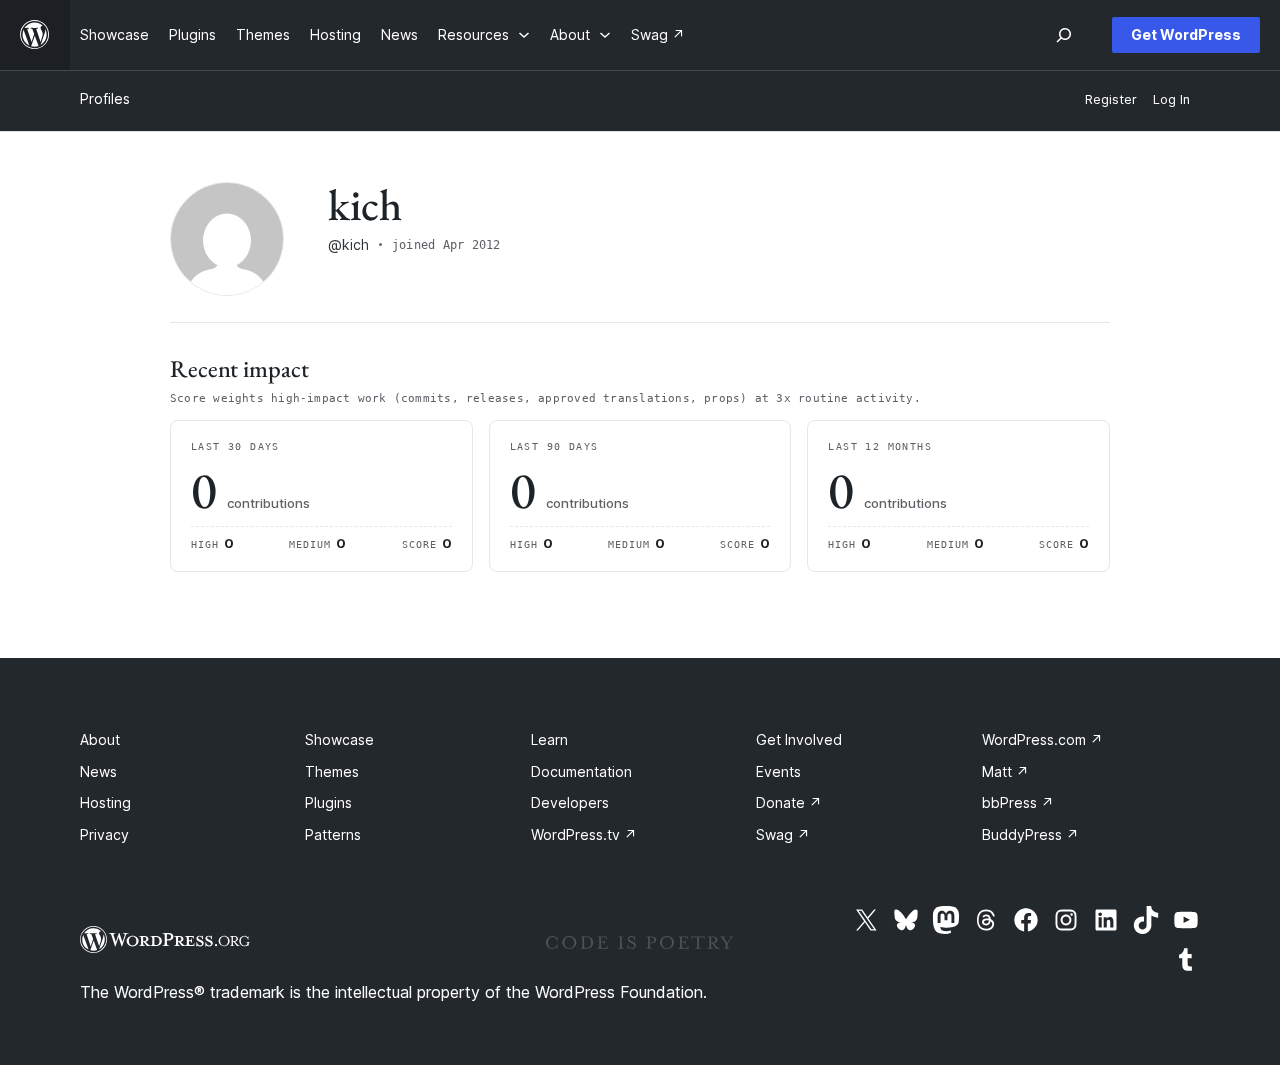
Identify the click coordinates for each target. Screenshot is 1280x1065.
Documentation (581, 771)
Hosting (105, 802)
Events (778, 771)
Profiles (105, 98)
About (100, 739)
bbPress (1018, 802)
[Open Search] (1064, 35)
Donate (789, 802)
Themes (332, 771)
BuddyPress (1030, 834)
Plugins (328, 802)
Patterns (333, 834)
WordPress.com (1042, 739)
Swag (783, 834)
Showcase (339, 739)
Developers (570, 802)
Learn (549, 739)
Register (1111, 99)
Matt (1005, 771)
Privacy (104, 834)
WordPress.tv (584, 834)
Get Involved (799, 739)
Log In (1171, 99)
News (98, 771)
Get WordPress (1186, 34)
